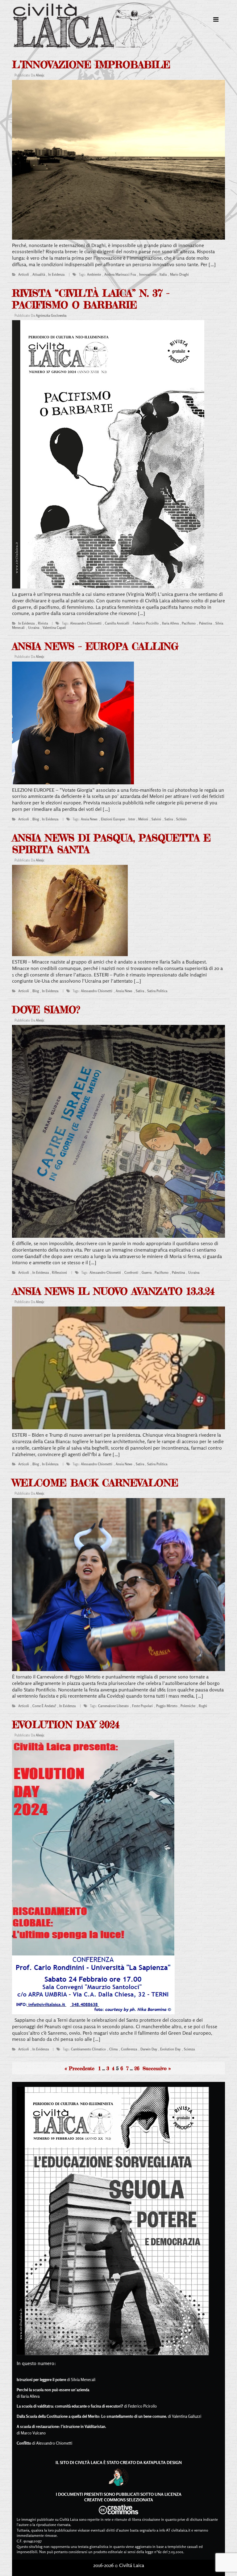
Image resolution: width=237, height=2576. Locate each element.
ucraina (34, 628)
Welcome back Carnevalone (95, 1483)
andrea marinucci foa (120, 275)
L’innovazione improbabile (91, 65)
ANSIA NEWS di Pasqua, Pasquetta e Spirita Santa (111, 844)
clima (113, 2049)
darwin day (149, 2049)
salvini (156, 819)
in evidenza (56, 275)
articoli (24, 275)
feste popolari (142, 1706)
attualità (39, 275)
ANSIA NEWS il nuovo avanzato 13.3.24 (113, 1291)
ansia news (89, 819)
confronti (131, 1273)
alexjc (40, 75)
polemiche (188, 1706)
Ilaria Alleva (170, 623)
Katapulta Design (163, 2462)
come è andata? (44, 1706)
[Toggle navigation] (216, 19)
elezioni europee (113, 819)
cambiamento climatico (88, 2049)
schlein (181, 819)
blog (36, 819)
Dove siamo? (46, 1010)
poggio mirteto (167, 1706)
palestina (206, 623)
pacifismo (189, 623)
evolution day (170, 2049)
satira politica (157, 991)
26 (137, 2068)
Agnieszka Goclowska (51, 316)
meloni (143, 819)
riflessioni (59, 1273)
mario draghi (179, 275)
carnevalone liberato (113, 1706)
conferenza (129, 2049)
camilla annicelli (117, 623)
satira (169, 819)
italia (163, 275)
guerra (147, 1273)
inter (132, 819)
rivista (43, 623)
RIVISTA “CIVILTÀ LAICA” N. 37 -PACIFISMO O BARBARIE (91, 299)
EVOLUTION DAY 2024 (66, 1725)
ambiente (94, 275)
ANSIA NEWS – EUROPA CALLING (95, 646)
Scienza (189, 2049)
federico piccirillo (146, 623)
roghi (203, 1706)
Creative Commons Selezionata (119, 2500)
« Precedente (80, 2068)
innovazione (148, 275)
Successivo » (157, 2068)
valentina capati (54, 628)
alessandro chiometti (86, 623)
